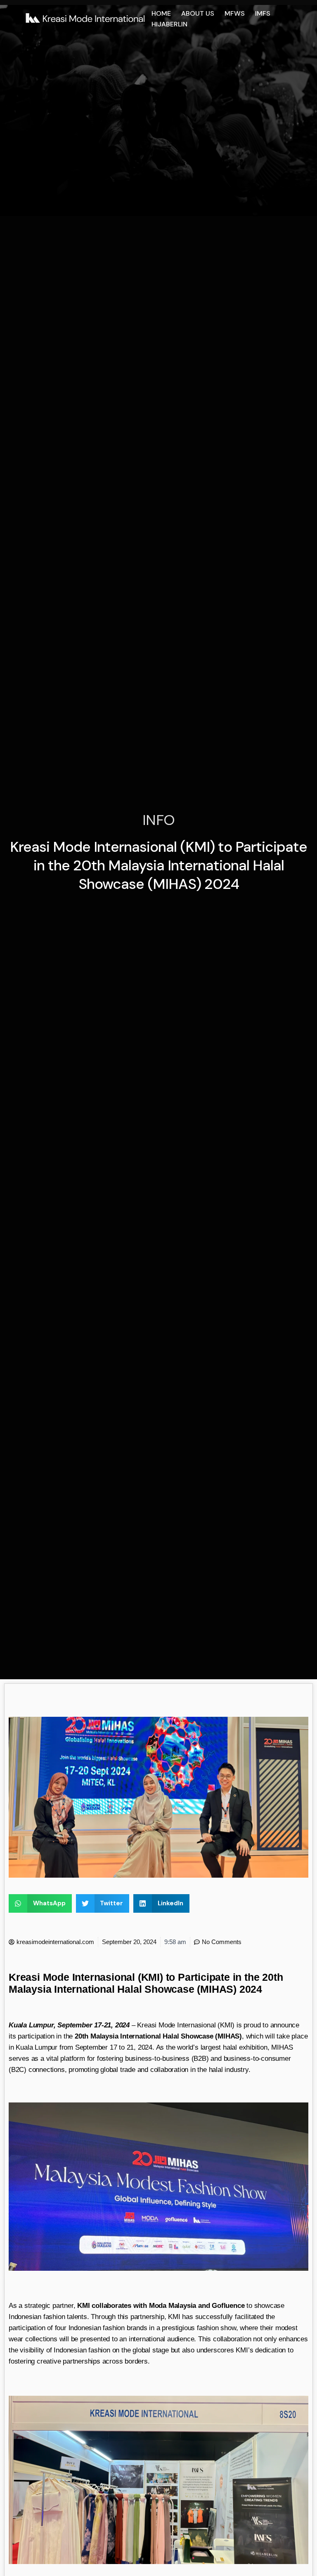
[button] (40, 1903)
